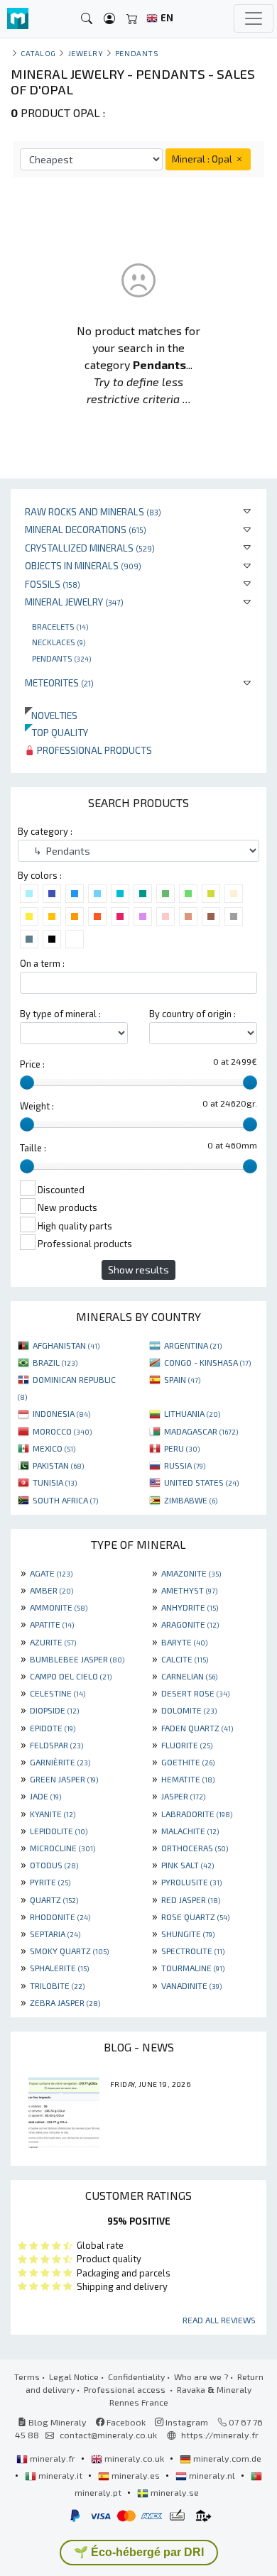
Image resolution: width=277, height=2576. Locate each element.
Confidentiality (136, 2377)
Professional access (126, 2389)
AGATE (51, 1573)
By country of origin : (192, 1014)
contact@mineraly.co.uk (108, 2435)
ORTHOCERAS (195, 1848)
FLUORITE (187, 1745)
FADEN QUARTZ (197, 1728)
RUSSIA (185, 1465)
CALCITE (185, 1659)
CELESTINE (58, 1693)
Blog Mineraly (56, 2422)
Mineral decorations (86, 529)
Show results (138, 1270)
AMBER (51, 1590)
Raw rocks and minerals (93, 511)
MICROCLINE (63, 1848)
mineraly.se (174, 2492)
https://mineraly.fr (220, 2435)
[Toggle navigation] (254, 18)
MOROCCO (62, 1431)
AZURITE (53, 1642)
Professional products (93, 750)
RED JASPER (191, 1900)
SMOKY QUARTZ (69, 1951)
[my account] (109, 19)
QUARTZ (54, 1900)
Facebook (125, 2422)
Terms (27, 2377)
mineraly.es (136, 2475)
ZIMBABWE (191, 1500)
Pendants (61, 658)
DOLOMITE (189, 1710)
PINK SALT (188, 1865)
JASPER (183, 1796)
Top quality (56, 732)
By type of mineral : (60, 1014)
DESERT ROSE (195, 1693)
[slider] (27, 1083)
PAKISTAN (58, 1465)
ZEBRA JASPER (65, 2002)
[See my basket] (132, 19)
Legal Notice (74, 2377)
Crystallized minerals (90, 548)
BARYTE (184, 1642)
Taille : (33, 1148)
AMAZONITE (191, 1573)
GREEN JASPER (64, 1779)
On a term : (42, 963)
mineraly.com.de (226, 2458)
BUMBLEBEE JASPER (77, 1659)
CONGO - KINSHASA (207, 1362)
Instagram (186, 2422)
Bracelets (60, 626)
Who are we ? (201, 2377)
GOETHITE (188, 1762)
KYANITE (53, 1814)
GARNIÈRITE (60, 1762)
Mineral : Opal (203, 159)
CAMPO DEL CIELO (71, 1676)
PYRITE (50, 1882)
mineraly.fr (53, 2458)
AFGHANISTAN (66, 1345)
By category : (45, 831)
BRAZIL (55, 1362)
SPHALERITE (59, 1968)
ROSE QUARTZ (195, 1917)
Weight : (37, 1106)
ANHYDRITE (190, 1607)
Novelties (51, 715)
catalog (38, 53)
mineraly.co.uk (134, 2458)
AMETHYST (189, 1590)
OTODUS (54, 1865)
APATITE (52, 1624)
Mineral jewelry (74, 602)
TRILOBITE (57, 1985)
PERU (182, 1448)
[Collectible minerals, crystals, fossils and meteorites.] (18, 19)
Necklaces (59, 642)
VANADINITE (191, 1985)
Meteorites (59, 683)
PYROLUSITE (191, 1882)
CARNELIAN (189, 1676)
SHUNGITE (188, 1934)
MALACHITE (190, 1831)
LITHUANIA (192, 1413)
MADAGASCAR (201, 1431)
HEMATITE (188, 1779)
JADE (45, 1796)
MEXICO (54, 1448)
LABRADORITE (197, 1814)
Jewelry (86, 53)
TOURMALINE (193, 1968)
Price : (32, 1064)
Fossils (53, 584)
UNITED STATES (201, 1482)
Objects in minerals (83, 565)
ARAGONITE (190, 1624)
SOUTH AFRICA (65, 1500)
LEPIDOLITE (59, 1831)
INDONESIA (61, 1413)
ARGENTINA (193, 1345)
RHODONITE (60, 1917)
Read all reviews (219, 2320)
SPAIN (182, 1379)
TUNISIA (55, 1482)
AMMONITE (59, 1607)
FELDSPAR (56, 1745)
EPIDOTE (53, 1728)
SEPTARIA (55, 1934)
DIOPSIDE (54, 1710)
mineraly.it (60, 2475)
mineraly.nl (212, 2475)
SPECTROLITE (193, 1951)
